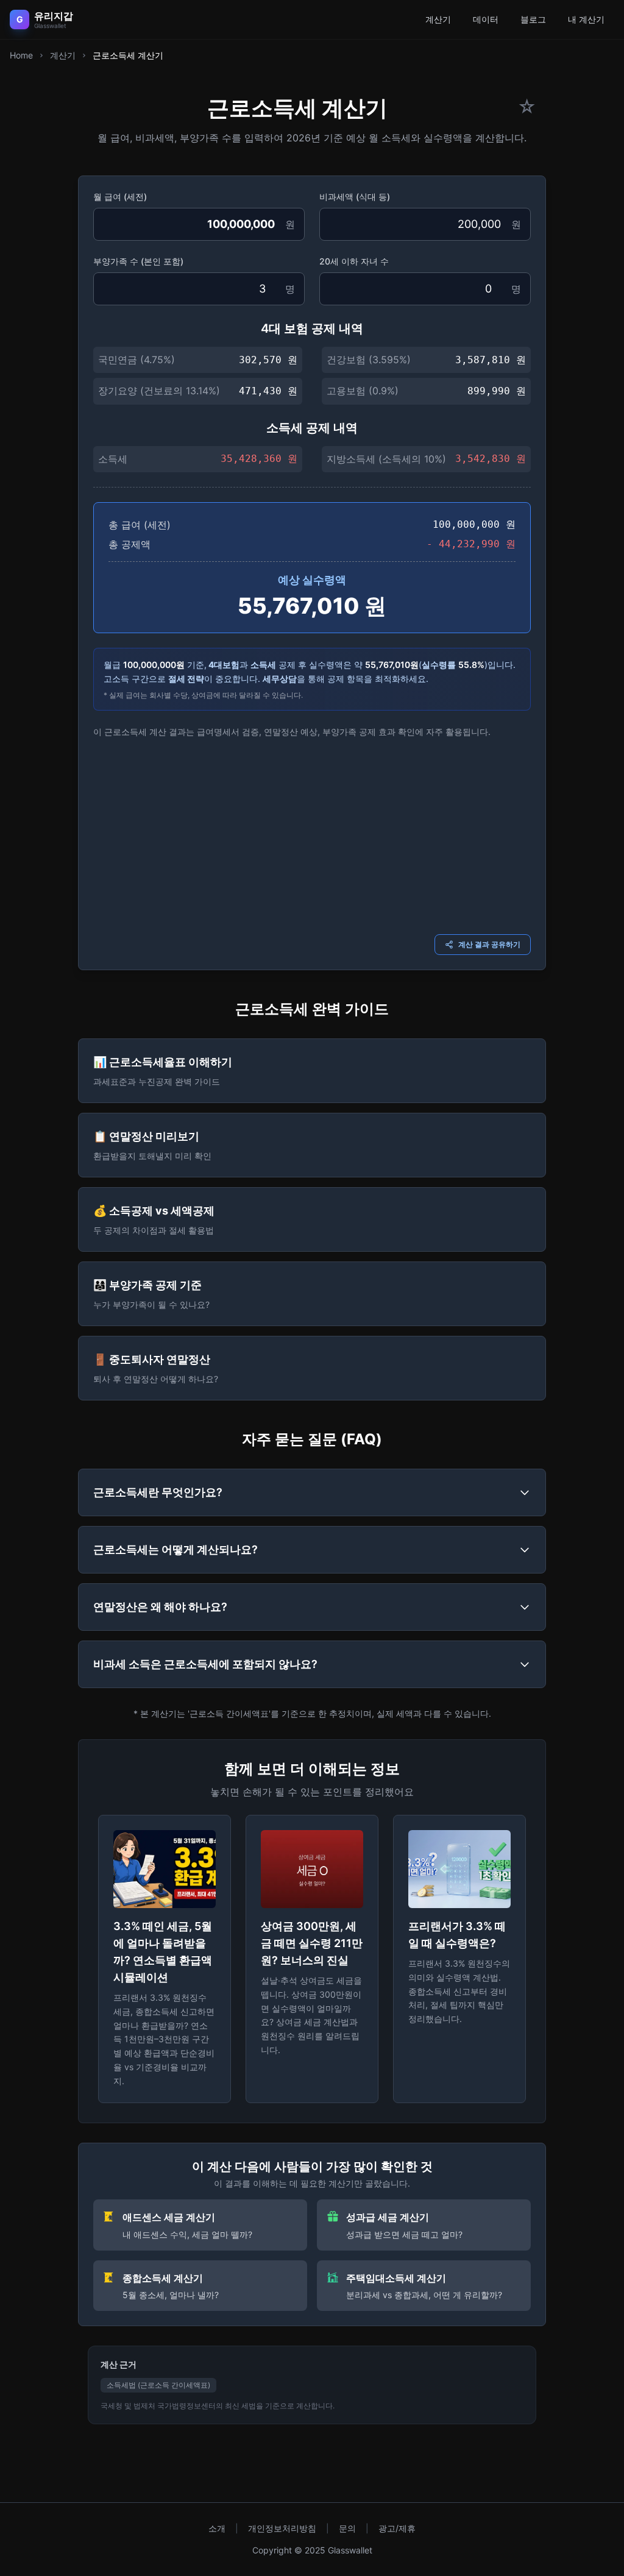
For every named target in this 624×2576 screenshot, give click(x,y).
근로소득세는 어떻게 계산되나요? (175, 1549)
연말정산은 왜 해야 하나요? (160, 1607)
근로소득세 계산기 (128, 55)
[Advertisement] (312, 834)
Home (21, 55)
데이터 (486, 19)
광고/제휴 (397, 2528)
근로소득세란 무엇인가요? (158, 1492)
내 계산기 (586, 19)
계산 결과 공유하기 (489, 944)
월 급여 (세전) (120, 197)
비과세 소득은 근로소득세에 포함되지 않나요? (205, 1664)
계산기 (438, 19)
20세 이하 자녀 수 (354, 261)
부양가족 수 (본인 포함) (138, 261)
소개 (217, 2528)
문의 (347, 2528)
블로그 (533, 19)
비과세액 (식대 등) (355, 197)
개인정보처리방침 (282, 2528)
